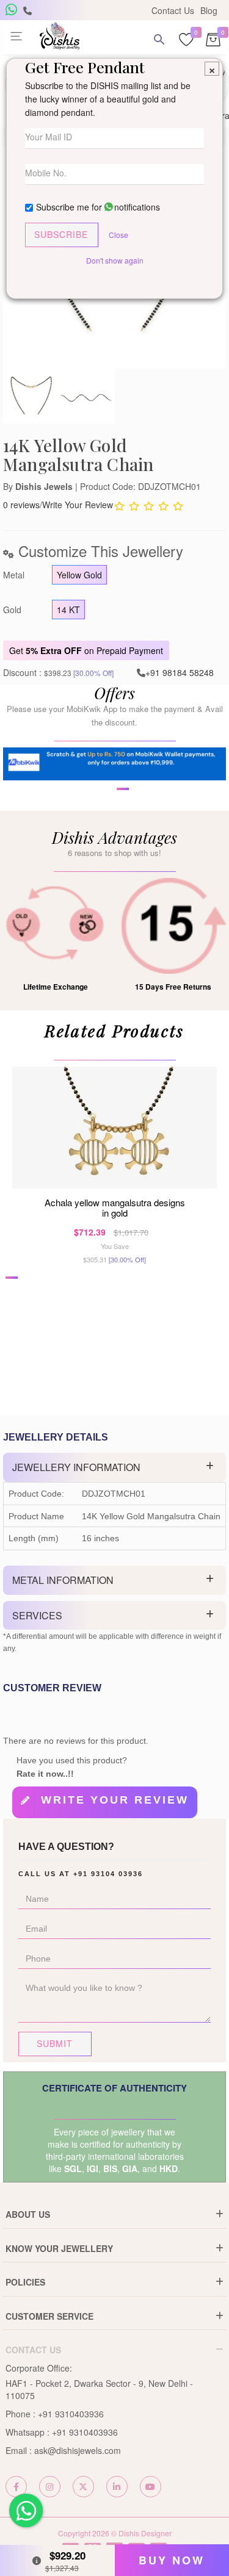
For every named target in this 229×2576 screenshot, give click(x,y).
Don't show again (115, 260)
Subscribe (61, 234)
